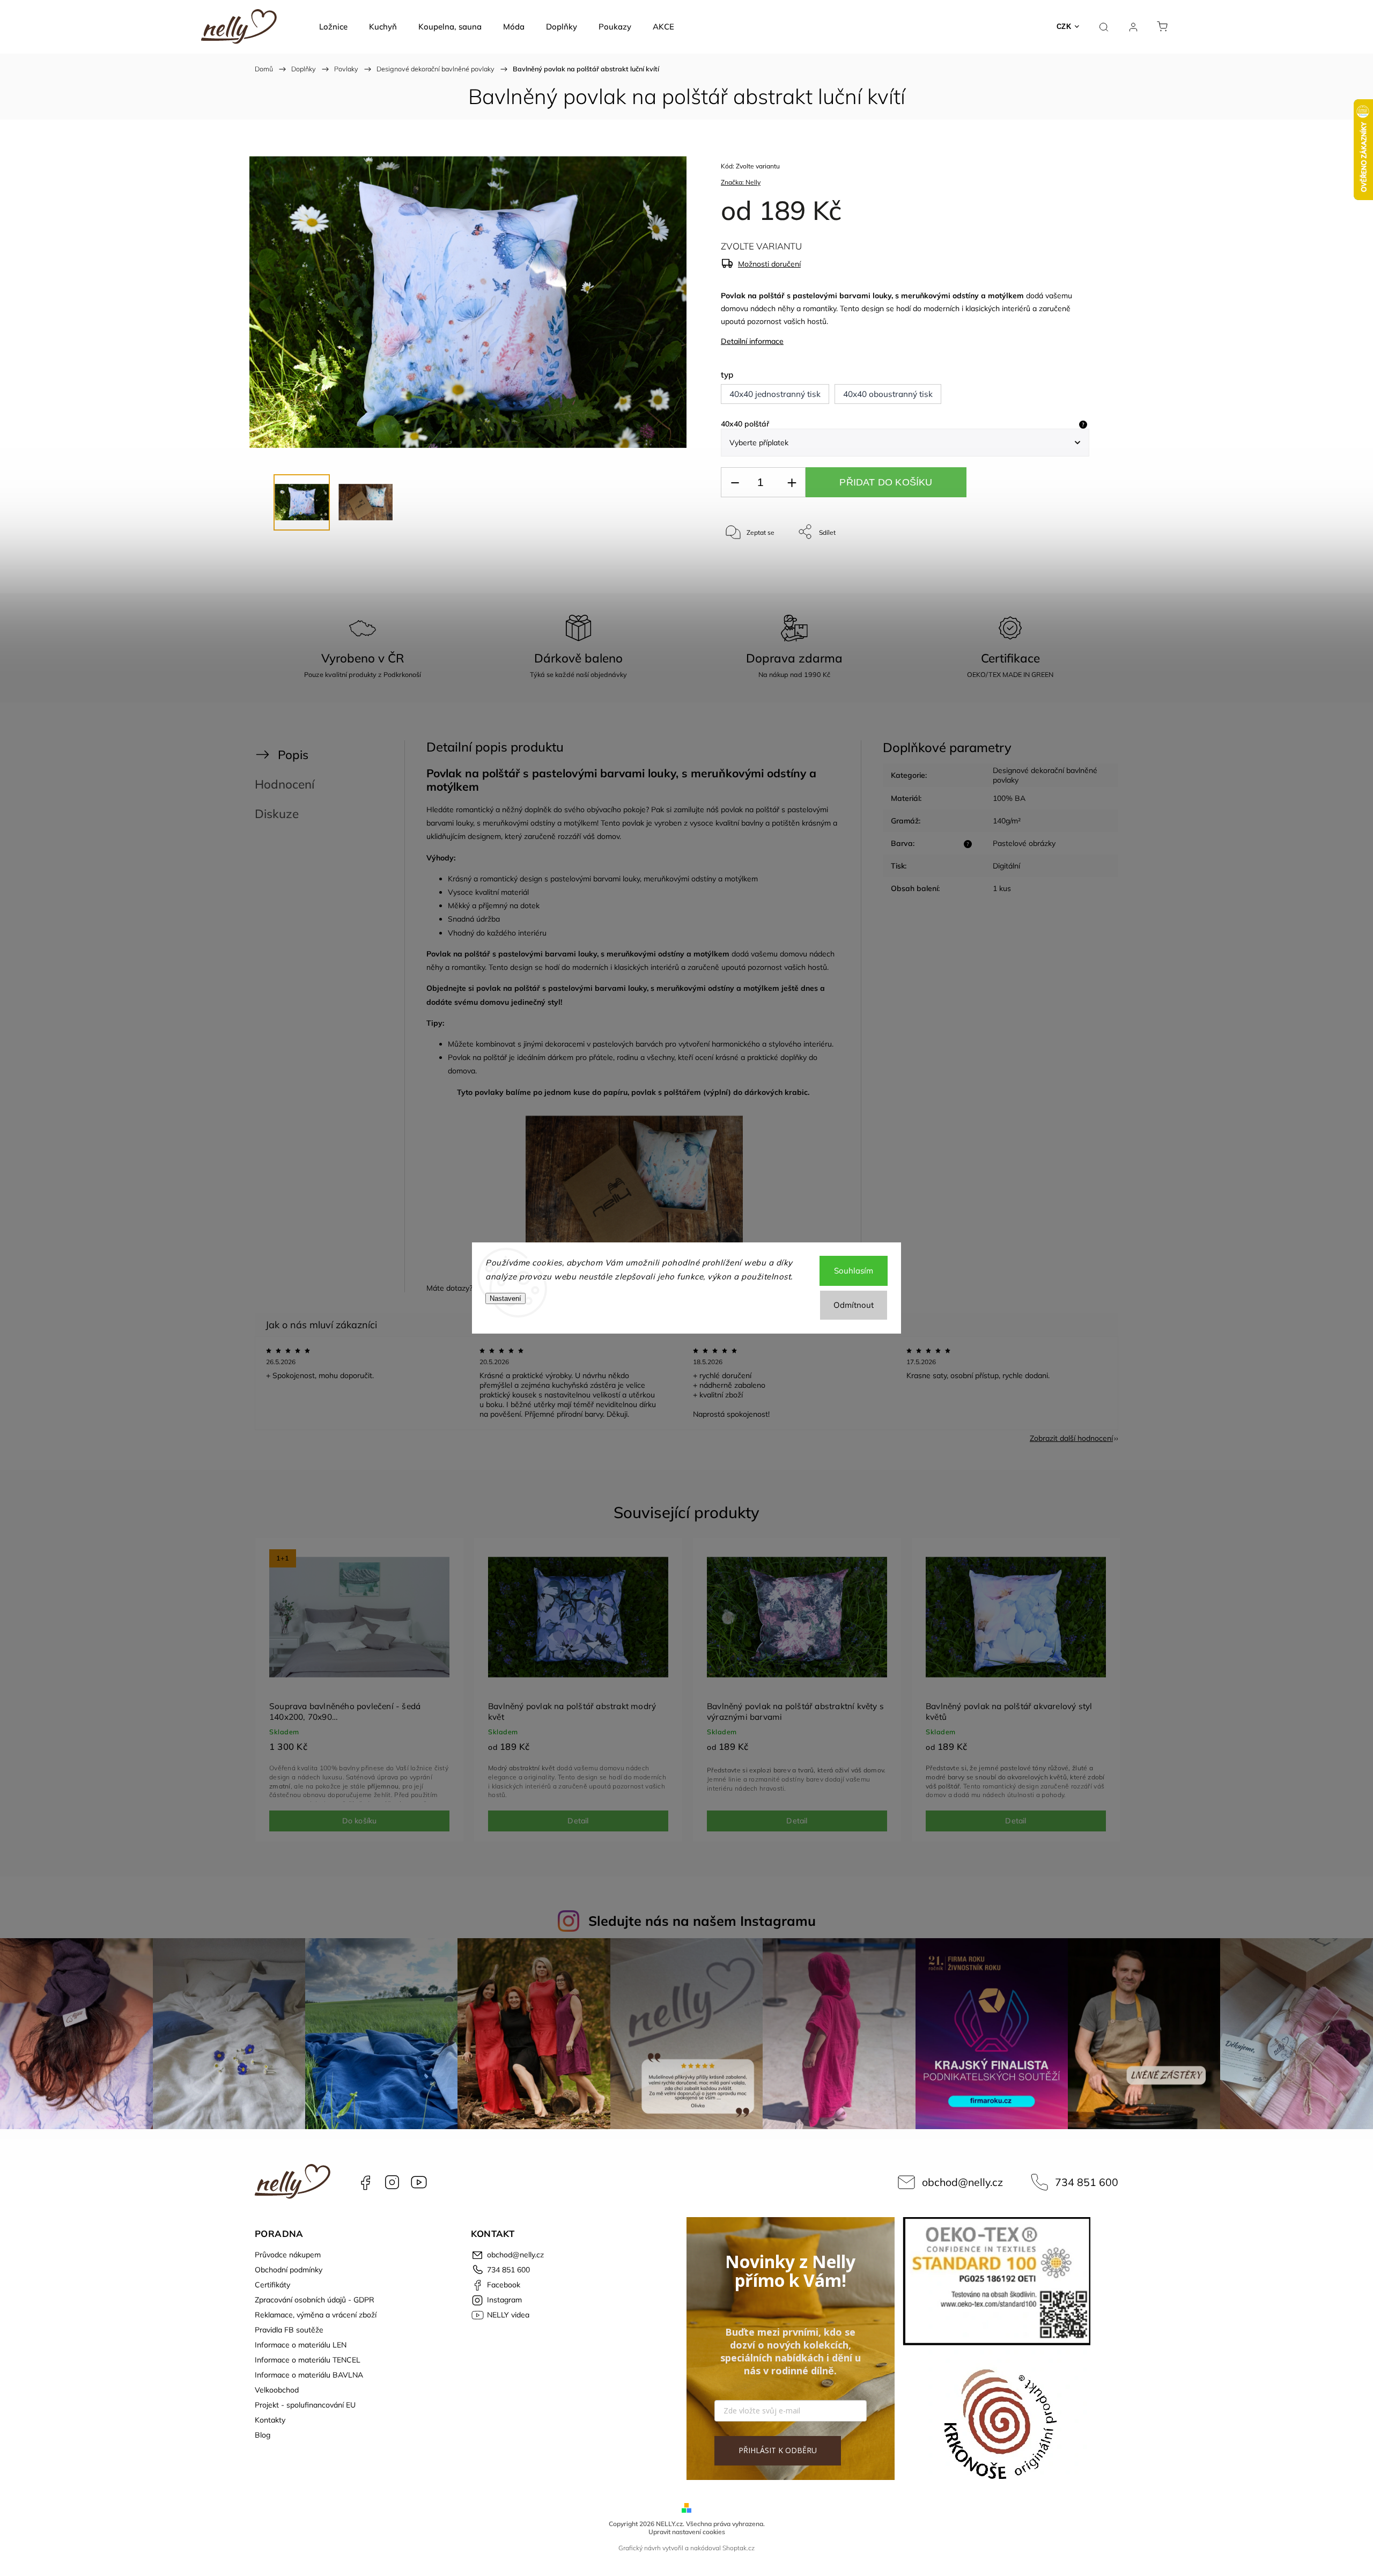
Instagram (392, 2182)
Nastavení (505, 1298)
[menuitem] (333, 27)
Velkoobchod (277, 2390)
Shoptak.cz (739, 2548)
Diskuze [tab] (277, 814)
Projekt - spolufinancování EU (305, 2405)
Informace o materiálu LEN (301, 2345)
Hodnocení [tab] (285, 784)
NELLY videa (419, 2182)
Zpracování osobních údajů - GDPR (315, 2300)
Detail (578, 1821)
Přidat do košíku (886, 482)
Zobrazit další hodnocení (1071, 1438)
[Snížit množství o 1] (735, 483)
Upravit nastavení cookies (687, 2532)
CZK (1064, 27)
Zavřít (1066, 567)
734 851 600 (1087, 2182)
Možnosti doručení (769, 264)
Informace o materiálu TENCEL (308, 2360)
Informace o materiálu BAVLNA (309, 2375)
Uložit (746, 565)
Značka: (741, 182)
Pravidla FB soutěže (289, 2330)
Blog (263, 2435)
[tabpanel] (359, 1690)
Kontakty (270, 2420)
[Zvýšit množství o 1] (792, 483)
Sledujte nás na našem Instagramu (702, 1921)
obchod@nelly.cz (962, 2182)
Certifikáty (272, 2285)
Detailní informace (752, 341)
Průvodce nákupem (288, 2255)
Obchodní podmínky (289, 2270)
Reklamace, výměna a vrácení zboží (316, 2315)
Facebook (365, 2182)
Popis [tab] (293, 755)
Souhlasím (854, 1271)
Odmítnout (854, 1305)
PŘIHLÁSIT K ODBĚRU (778, 2450)
